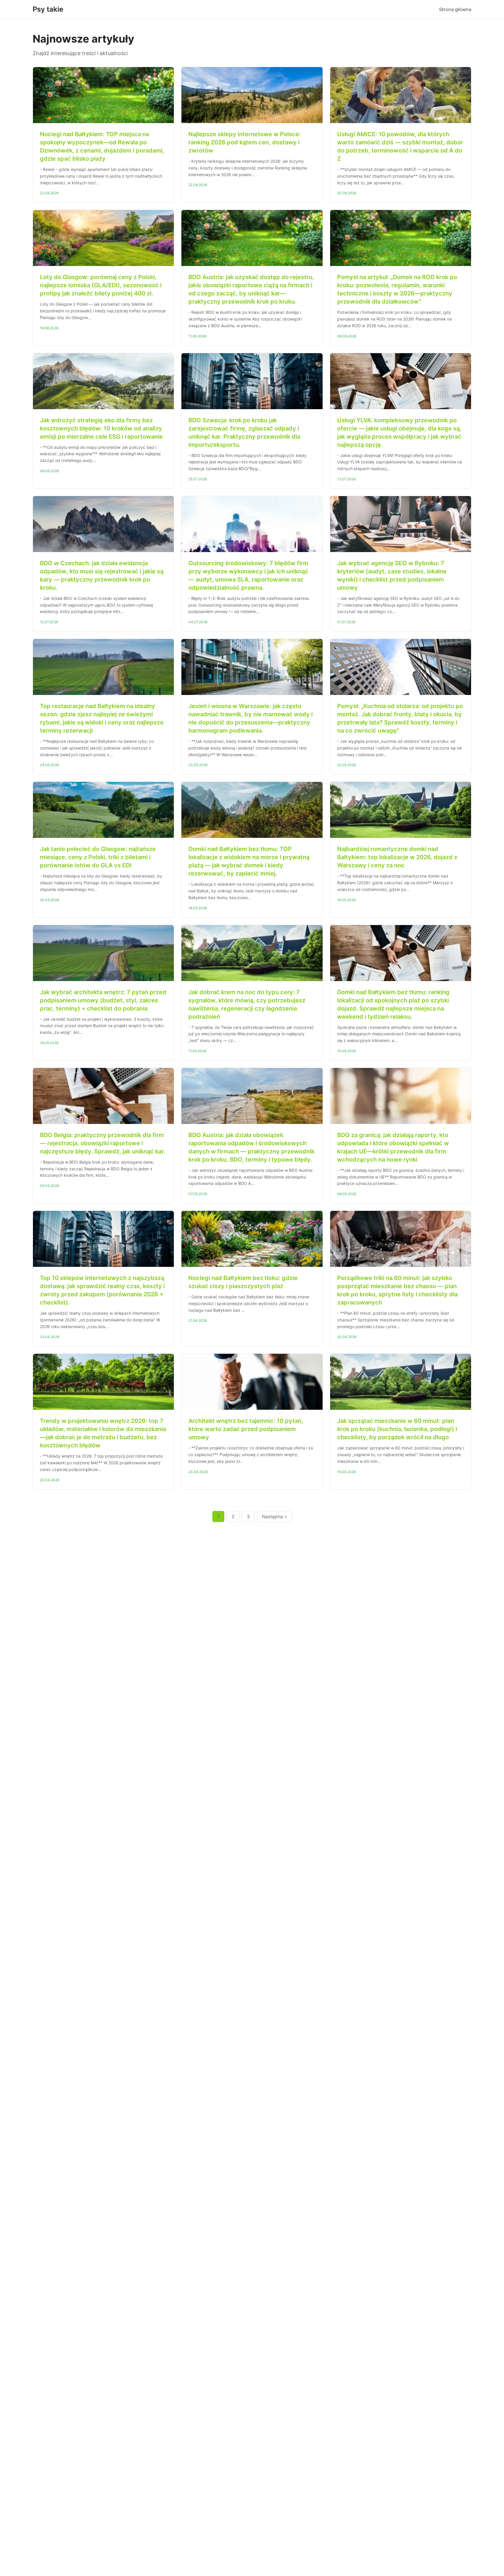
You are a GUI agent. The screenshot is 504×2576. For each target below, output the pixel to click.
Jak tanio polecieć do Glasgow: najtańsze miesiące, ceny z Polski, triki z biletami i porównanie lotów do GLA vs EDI (98, 857)
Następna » (274, 1516)
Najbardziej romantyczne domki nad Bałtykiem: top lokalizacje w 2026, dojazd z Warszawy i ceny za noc (397, 857)
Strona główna (455, 9)
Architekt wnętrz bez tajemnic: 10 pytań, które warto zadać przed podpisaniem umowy (246, 1429)
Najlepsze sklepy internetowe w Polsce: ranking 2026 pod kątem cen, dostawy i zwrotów (245, 142)
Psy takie (48, 9)
